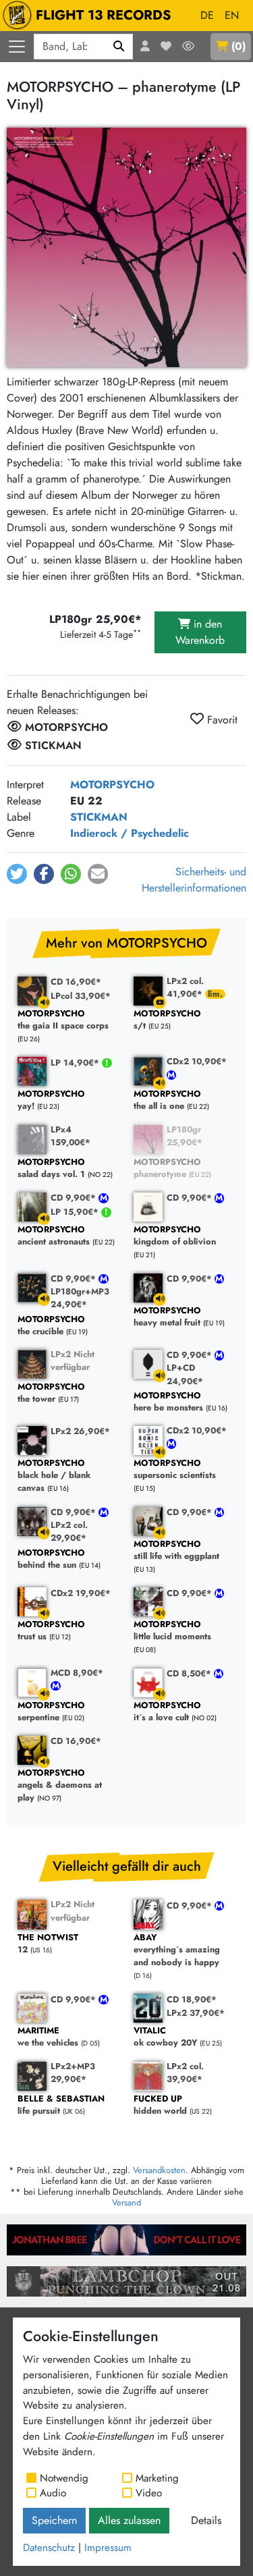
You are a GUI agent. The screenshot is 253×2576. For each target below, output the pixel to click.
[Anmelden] (145, 47)
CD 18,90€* (192, 1999)
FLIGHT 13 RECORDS (104, 15)
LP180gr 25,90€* (185, 1136)
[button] (17, 874)
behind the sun (51, 1559)
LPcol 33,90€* (81, 996)
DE (207, 15)
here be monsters (168, 1402)
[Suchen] (119, 47)
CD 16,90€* (76, 982)
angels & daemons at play (60, 1786)
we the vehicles (48, 2037)
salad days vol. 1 (51, 1169)
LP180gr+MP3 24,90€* (80, 1298)
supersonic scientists (175, 1470)
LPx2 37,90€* (196, 2013)
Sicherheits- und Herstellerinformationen (194, 880)
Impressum (108, 2548)
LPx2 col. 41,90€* (186, 987)
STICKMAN (99, 817)
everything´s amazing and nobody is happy (177, 1950)
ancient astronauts (54, 1236)
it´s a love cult (167, 1712)
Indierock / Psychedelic (130, 833)
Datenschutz (49, 2548)
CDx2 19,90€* (81, 1593)
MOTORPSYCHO (112, 785)
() (238, 46)
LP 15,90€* (76, 1212)
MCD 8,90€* (77, 1673)
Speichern (54, 2520)
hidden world (160, 2105)
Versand (126, 2202)
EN (232, 15)
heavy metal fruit (167, 1317)
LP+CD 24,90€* (185, 1374)
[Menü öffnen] (17, 47)
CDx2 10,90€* (197, 1061)
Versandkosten (159, 2170)
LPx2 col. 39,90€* (185, 2073)
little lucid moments (172, 1631)
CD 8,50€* (190, 1673)
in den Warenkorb (200, 632)
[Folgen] (188, 47)
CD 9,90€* (75, 1198)
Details (206, 2520)
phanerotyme (167, 1169)
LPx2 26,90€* (80, 1431)
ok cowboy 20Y (165, 2037)
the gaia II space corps (63, 1020)
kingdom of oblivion (175, 1236)
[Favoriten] (166, 47)
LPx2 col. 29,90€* (69, 1531)
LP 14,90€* (76, 1063)
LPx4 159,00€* (71, 1136)
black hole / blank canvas (54, 1476)
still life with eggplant (176, 1551)
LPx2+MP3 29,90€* (73, 2073)
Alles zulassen (129, 2520)
